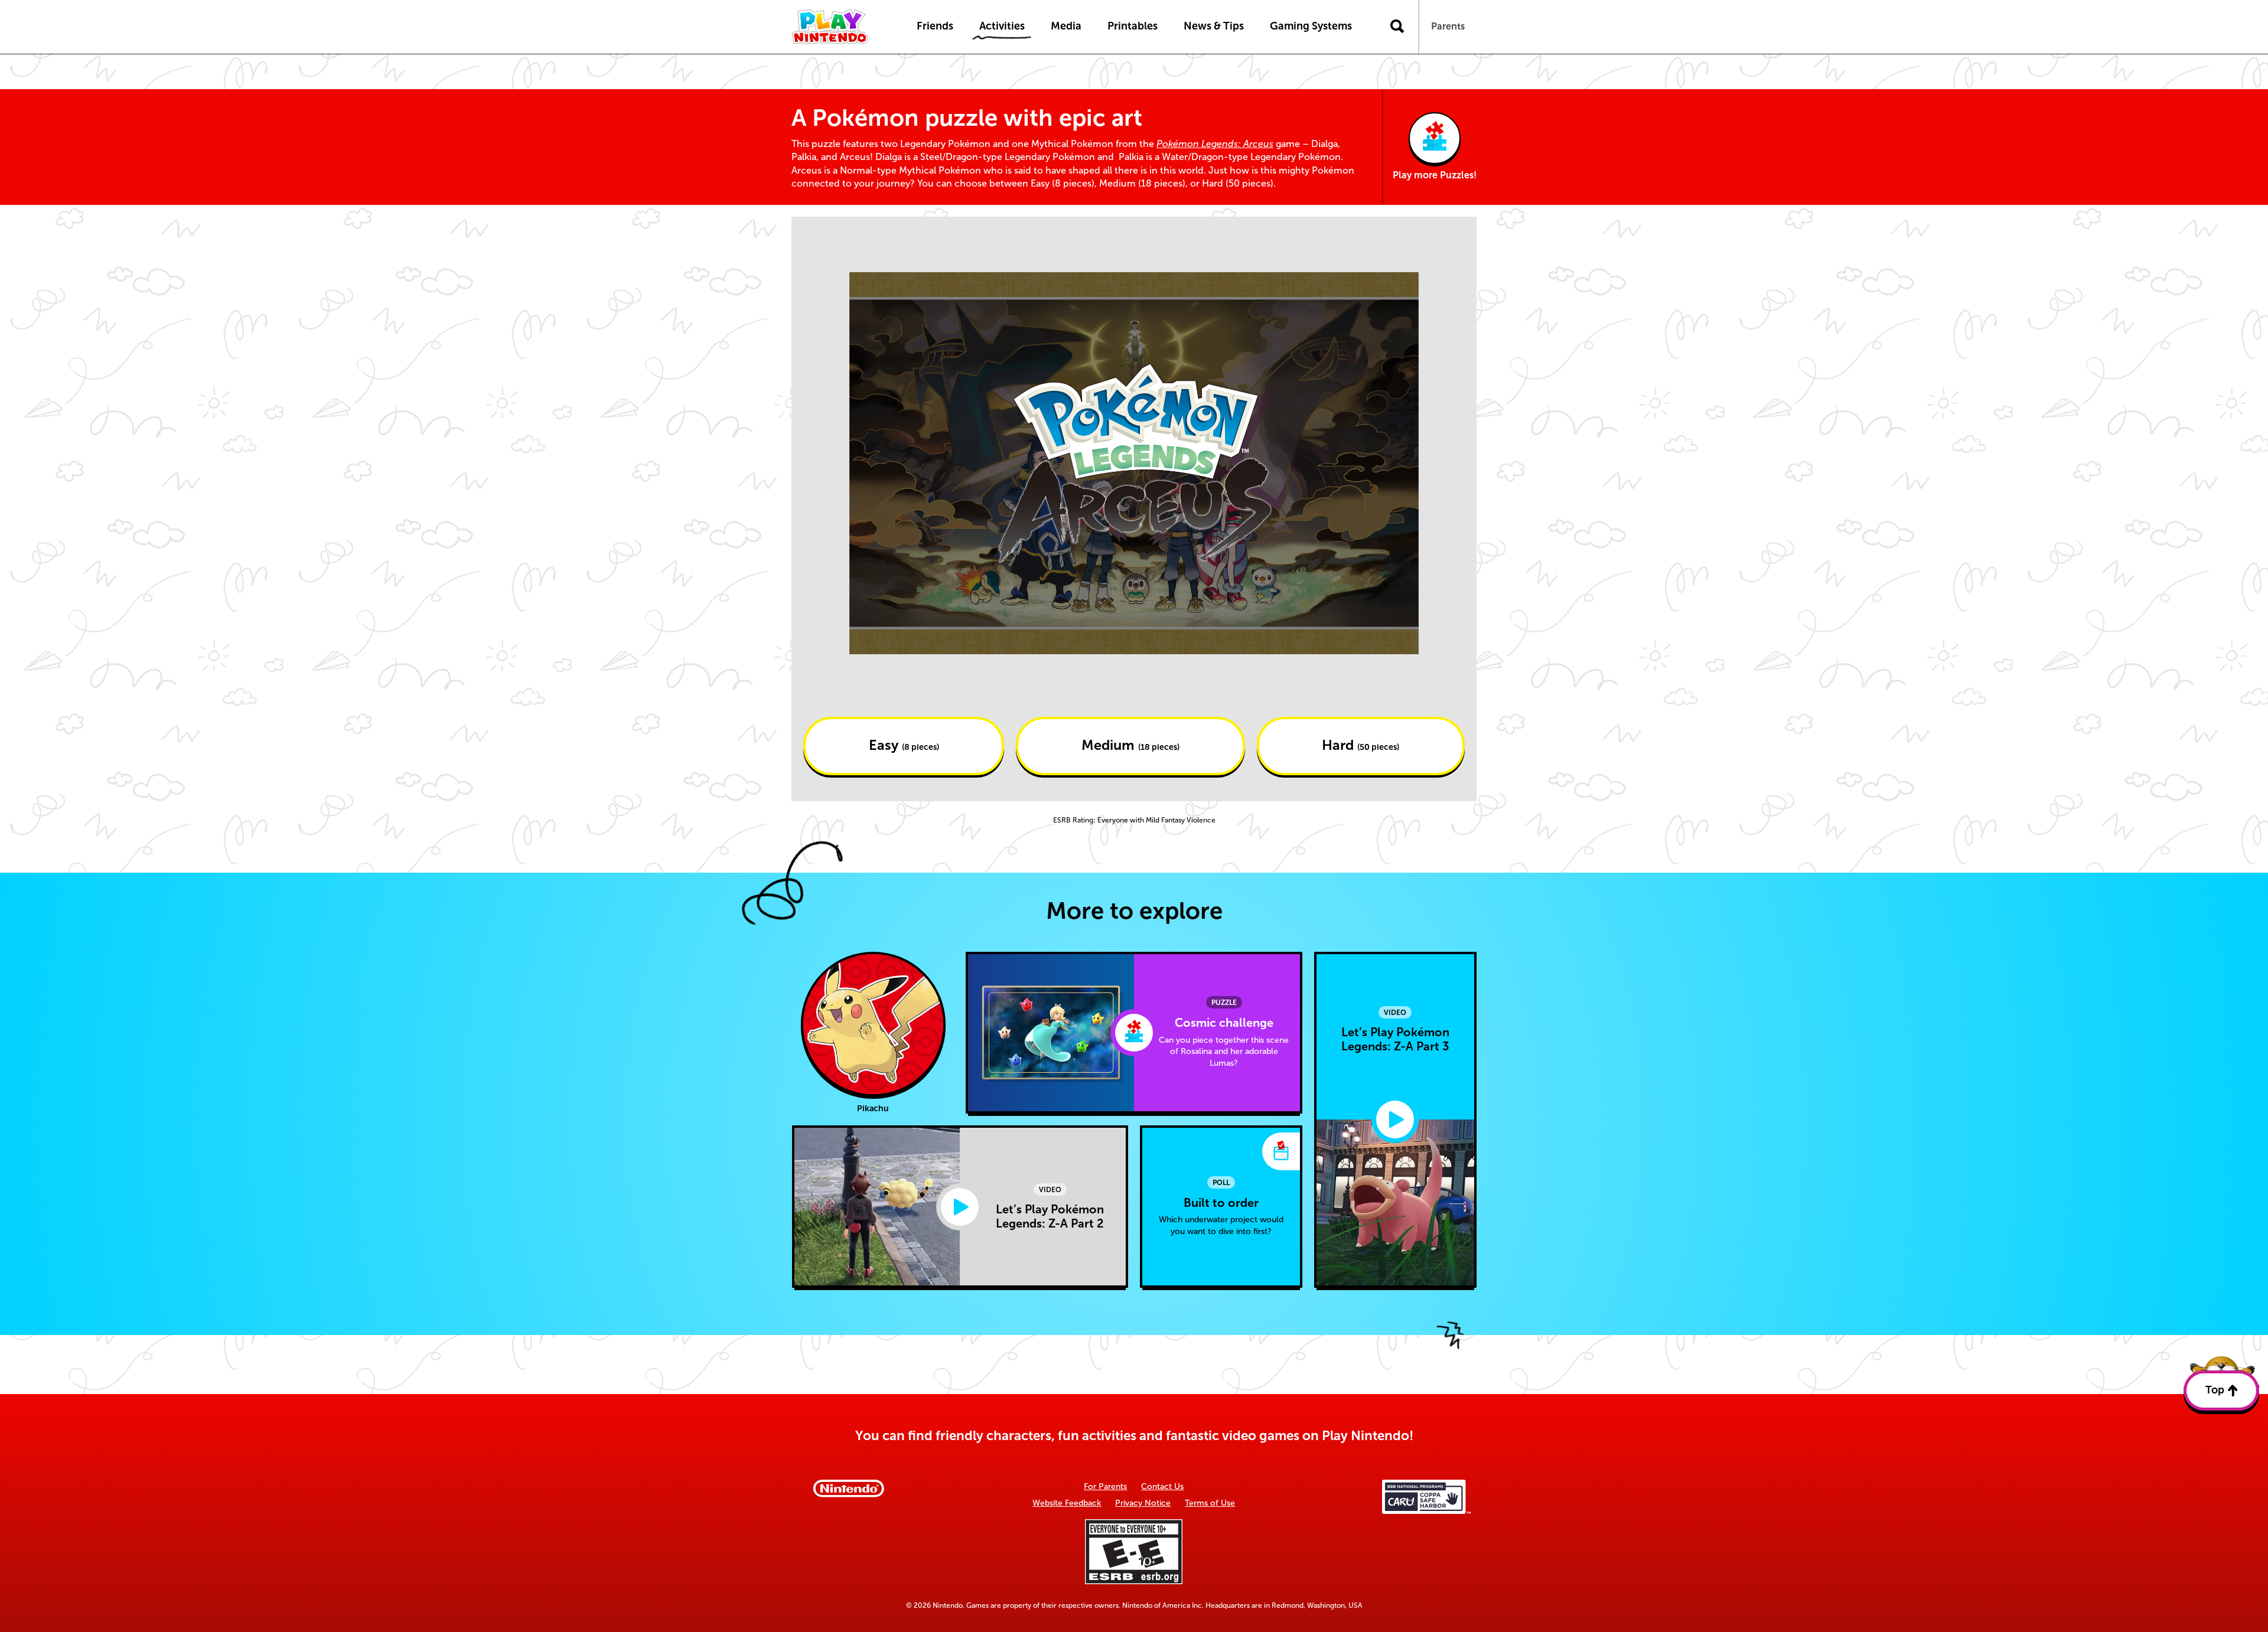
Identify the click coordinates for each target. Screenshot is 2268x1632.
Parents (1448, 26)
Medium (1130, 745)
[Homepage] (842, 27)
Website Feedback (1067, 1503)
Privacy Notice (1143, 1503)
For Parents (1105, 1486)
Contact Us (1162, 1486)
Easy (904, 745)
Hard (1361, 745)
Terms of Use (1210, 1503)
